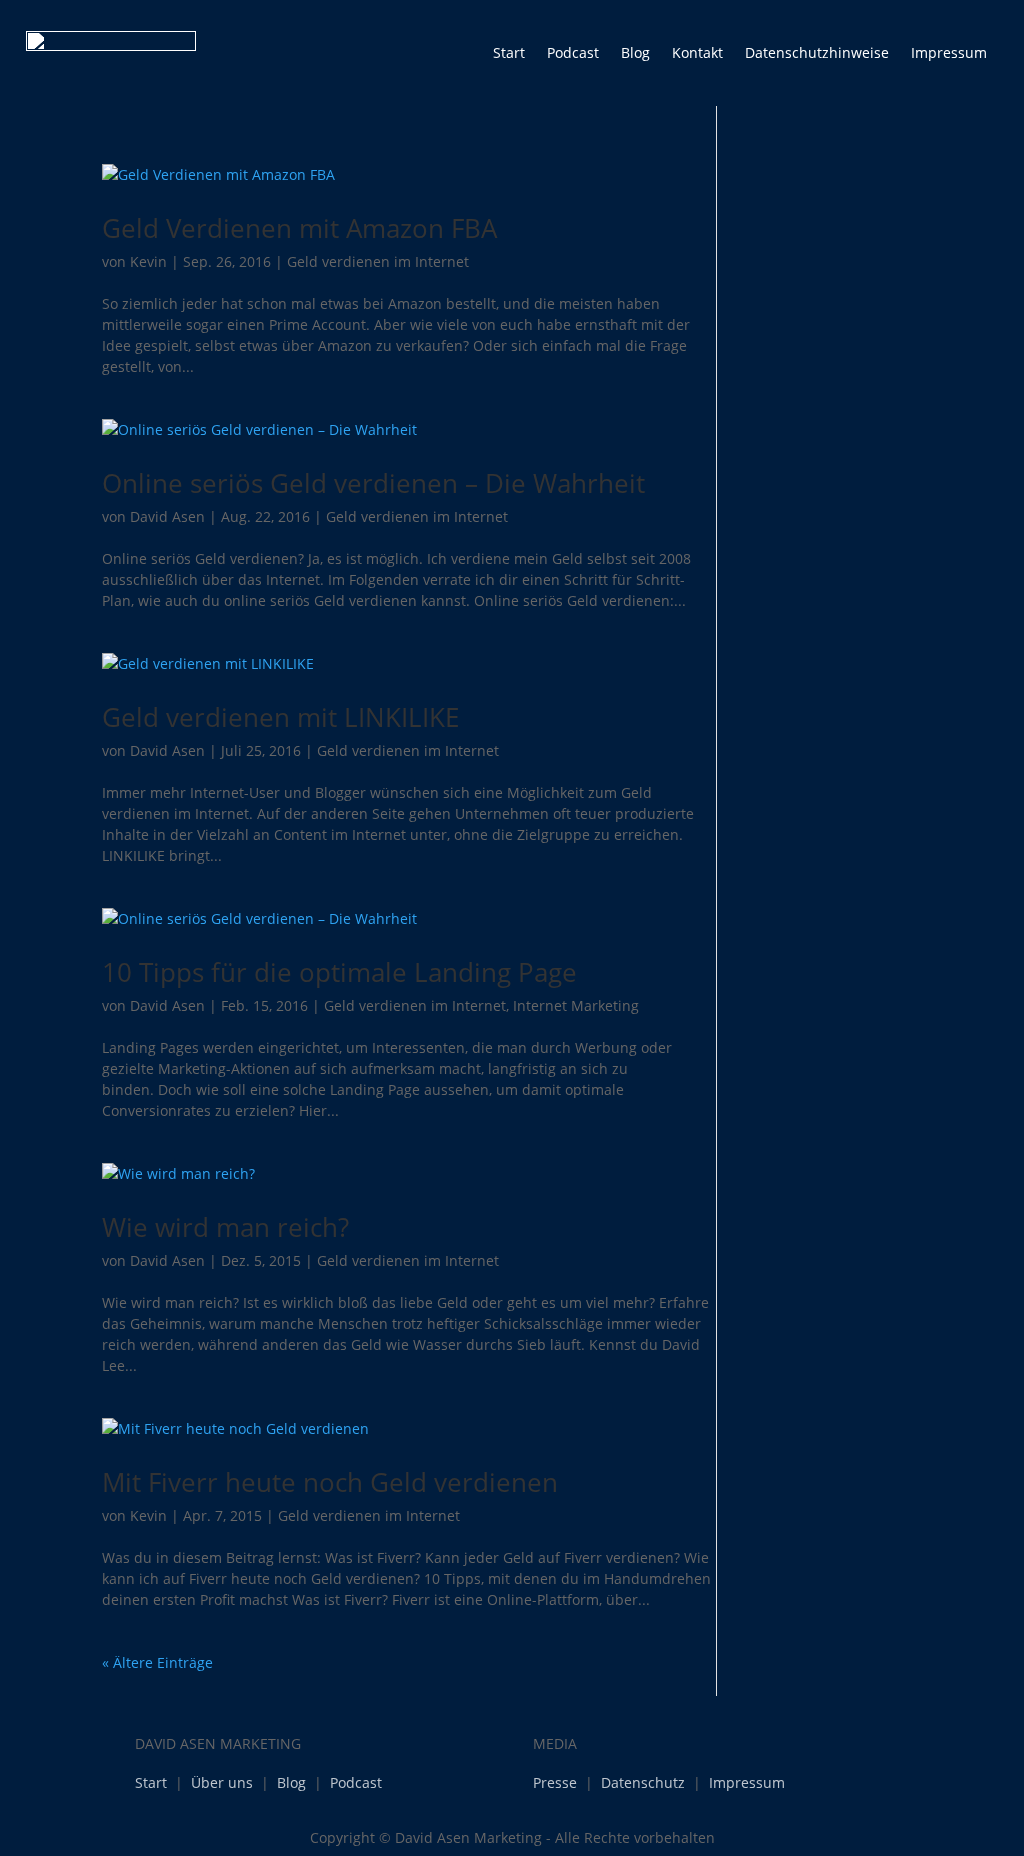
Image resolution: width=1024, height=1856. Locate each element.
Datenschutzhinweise (817, 52)
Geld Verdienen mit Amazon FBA (299, 228)
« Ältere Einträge (157, 1662)
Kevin (148, 261)
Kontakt (697, 52)
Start (509, 52)
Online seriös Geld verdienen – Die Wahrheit (373, 483)
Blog (635, 52)
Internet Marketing (576, 1005)
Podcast (573, 52)
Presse (555, 1782)
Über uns (222, 1782)
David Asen (167, 516)
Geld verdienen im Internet (378, 261)
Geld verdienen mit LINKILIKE (280, 717)
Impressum (949, 52)
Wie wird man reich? (225, 1227)
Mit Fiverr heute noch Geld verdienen (330, 1482)
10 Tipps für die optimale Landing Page (339, 972)
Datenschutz (643, 1782)
